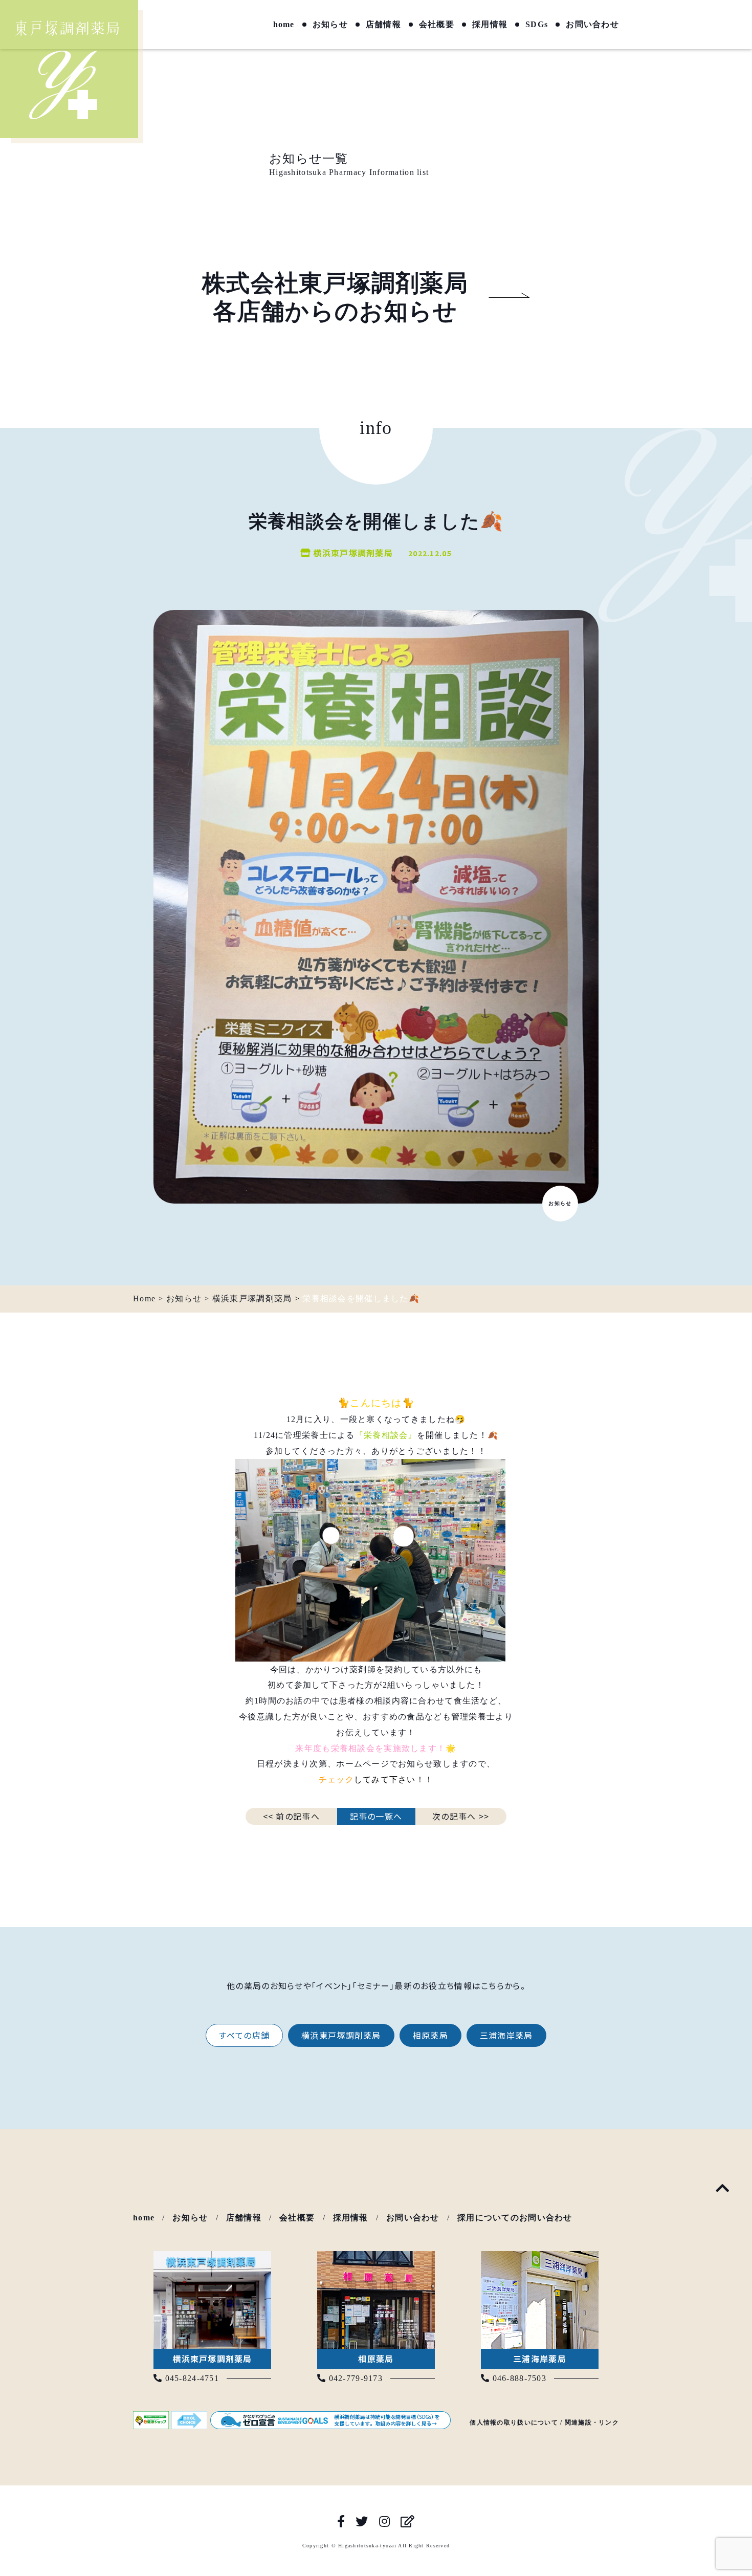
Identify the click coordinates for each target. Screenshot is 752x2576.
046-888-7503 (518, 2378)
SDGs (537, 25)
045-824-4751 (191, 2378)
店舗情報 (383, 25)
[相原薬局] (376, 2258)
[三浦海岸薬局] (540, 2258)
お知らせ (330, 25)
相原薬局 (430, 2035)
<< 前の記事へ (291, 1816)
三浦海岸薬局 (506, 2035)
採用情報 (490, 25)
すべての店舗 (244, 2035)
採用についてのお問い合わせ (515, 2218)
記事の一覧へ (376, 1816)
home (284, 25)
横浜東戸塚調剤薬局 (341, 2035)
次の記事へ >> (461, 1816)
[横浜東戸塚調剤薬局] (212, 2258)
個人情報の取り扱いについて (514, 2422)
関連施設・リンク (592, 2422)
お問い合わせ (592, 25)
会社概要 (437, 25)
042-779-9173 (354, 2378)
